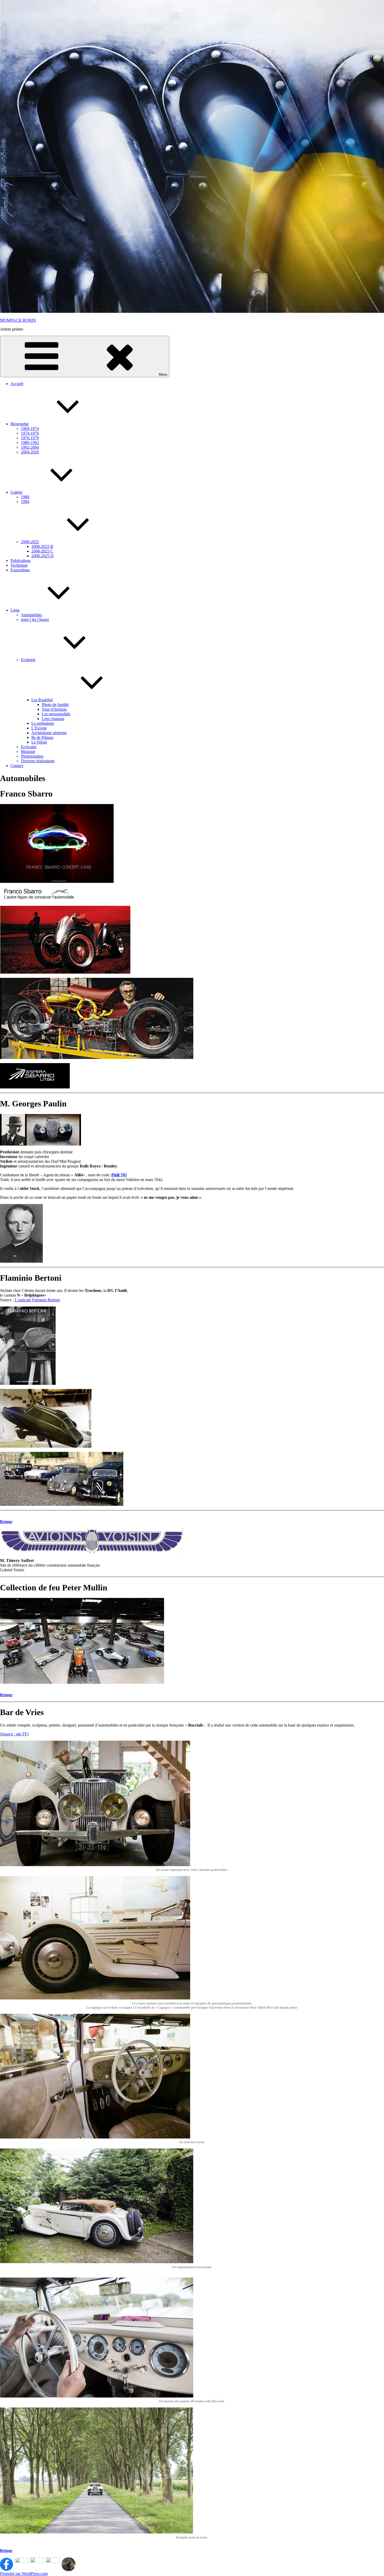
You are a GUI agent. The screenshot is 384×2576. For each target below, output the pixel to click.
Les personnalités (56, 714)
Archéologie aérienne (49, 733)
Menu (163, 375)
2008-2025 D (42, 556)
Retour (6, 1522)
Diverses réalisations (38, 761)
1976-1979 (30, 438)
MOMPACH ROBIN (18, 320)
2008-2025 (30, 542)
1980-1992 (30, 443)
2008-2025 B (42, 546)
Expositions (20, 570)
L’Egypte (39, 728)
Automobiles (31, 615)
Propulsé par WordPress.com (24, 2574)
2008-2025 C (42, 551)
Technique (19, 565)
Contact (17, 766)
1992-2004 (30, 447)
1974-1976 (30, 433)
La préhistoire (43, 723)
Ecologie (28, 660)
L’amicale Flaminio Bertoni (37, 1300)
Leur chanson (53, 719)
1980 (25, 497)
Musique (28, 751)
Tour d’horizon (54, 709)
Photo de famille (55, 705)
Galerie (16, 492)
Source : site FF (14, 1734)
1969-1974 (30, 429)
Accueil (17, 384)
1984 (25, 502)
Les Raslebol (42, 700)
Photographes (32, 756)
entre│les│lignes (35, 619)
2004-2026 (30, 452)
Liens (15, 610)
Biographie (20, 424)
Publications (21, 561)
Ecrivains (29, 747)
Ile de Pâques (42, 737)
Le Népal (39, 742)
